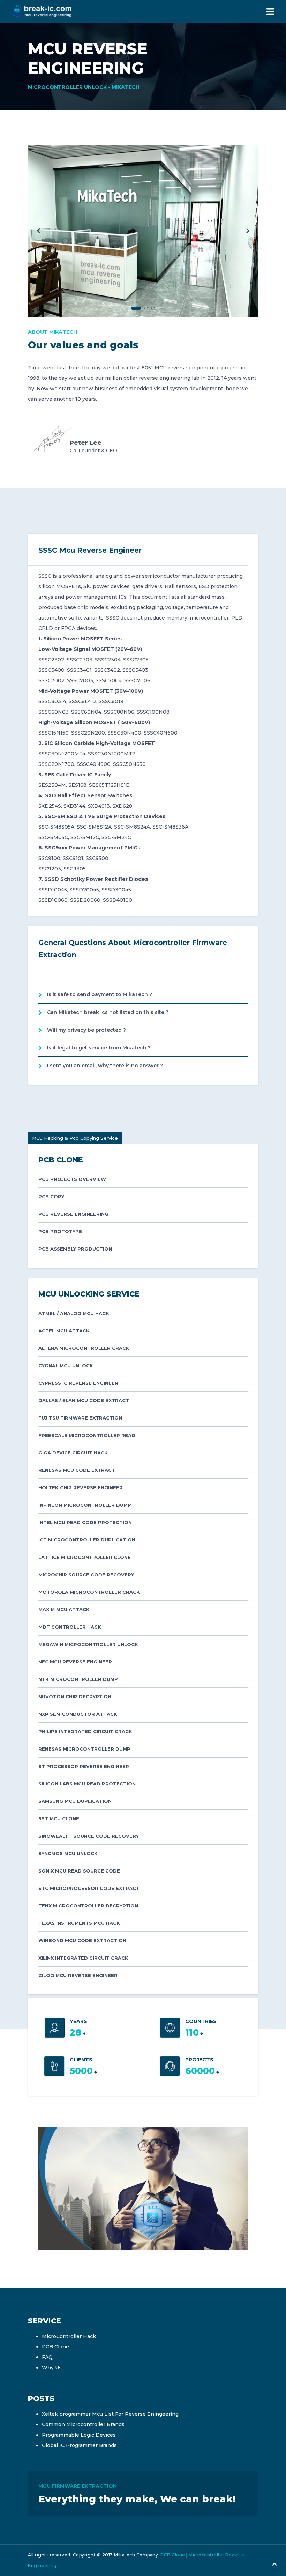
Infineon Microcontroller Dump (85, 1505)
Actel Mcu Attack (64, 1331)
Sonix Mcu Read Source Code (79, 1871)
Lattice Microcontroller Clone (85, 1557)
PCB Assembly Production (75, 1249)
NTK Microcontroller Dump (78, 1679)
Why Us (52, 2368)
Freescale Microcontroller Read (87, 1435)
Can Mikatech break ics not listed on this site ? (108, 1012)
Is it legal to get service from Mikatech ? (99, 1048)
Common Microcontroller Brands (83, 2424)
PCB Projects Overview (72, 1179)
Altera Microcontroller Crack (84, 1348)
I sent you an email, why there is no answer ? (105, 1066)
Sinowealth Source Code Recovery (89, 1836)
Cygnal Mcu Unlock (66, 1366)
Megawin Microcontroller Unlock (88, 1644)
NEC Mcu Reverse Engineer (75, 1662)
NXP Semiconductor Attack (78, 1714)
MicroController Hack (69, 2336)
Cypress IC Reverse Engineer (78, 1383)
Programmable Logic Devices (79, 2435)
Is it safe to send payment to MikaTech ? (100, 994)
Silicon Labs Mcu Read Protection (87, 1784)
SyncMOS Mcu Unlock (68, 1853)
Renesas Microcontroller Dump (84, 1749)
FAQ (47, 2357)
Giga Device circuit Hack (73, 1453)
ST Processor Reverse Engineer (84, 1766)
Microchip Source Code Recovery (86, 1575)
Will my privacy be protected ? (86, 1030)
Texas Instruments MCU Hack (79, 1923)
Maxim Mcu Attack (64, 1609)
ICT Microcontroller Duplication (87, 1540)
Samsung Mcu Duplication (75, 1801)
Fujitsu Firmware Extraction (80, 1418)
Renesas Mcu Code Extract (77, 1470)
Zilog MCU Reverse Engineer (78, 1975)
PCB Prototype (60, 1231)
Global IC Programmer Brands (79, 2445)
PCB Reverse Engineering (73, 1214)
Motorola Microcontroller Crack (89, 1592)
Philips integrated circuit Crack (85, 1731)
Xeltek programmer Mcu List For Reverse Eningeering (110, 2414)
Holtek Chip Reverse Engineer (81, 1487)
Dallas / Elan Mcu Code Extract (84, 1400)
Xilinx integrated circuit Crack (83, 1958)
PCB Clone (55, 2347)
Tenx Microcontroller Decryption (88, 1906)
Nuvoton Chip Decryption (75, 1697)
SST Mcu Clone (59, 1818)
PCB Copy (51, 1197)
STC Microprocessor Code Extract (89, 1888)
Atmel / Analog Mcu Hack (74, 1313)
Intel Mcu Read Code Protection (85, 1522)
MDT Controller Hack (70, 1627)
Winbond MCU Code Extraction (82, 1940)
